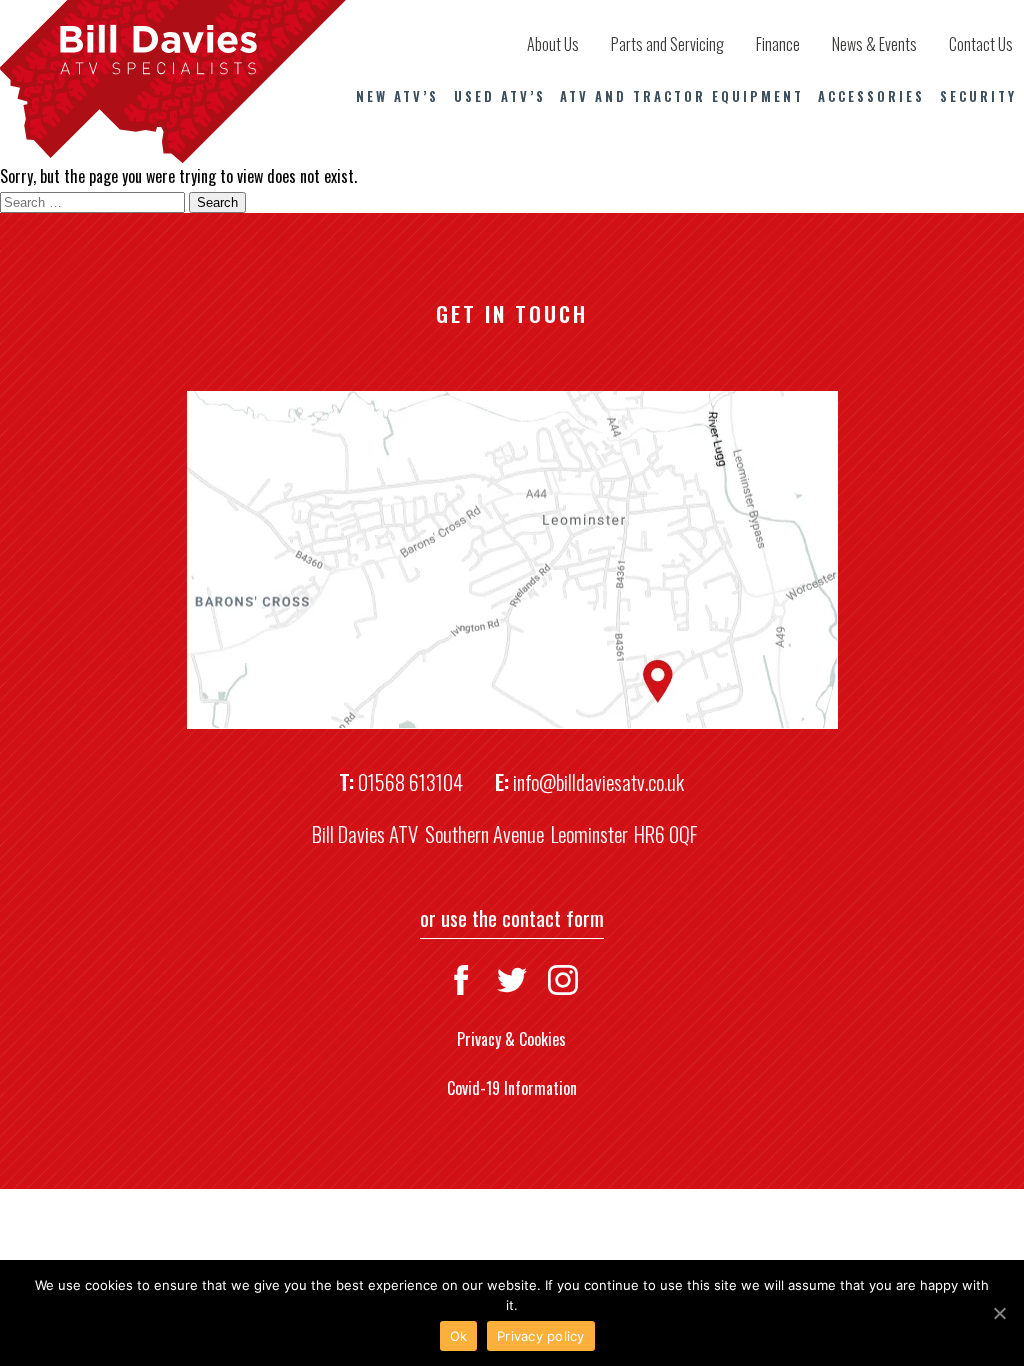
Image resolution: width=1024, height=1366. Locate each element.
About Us (553, 44)
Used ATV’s (500, 96)
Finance (778, 44)
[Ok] (999, 1313)
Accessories (871, 96)
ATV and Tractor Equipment (682, 96)
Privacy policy (541, 1336)
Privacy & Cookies (511, 1039)
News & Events (874, 44)
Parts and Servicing (667, 44)
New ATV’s (397, 96)
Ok (459, 1336)
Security (978, 96)
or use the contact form (512, 917)
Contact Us (981, 44)
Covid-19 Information (512, 1088)
